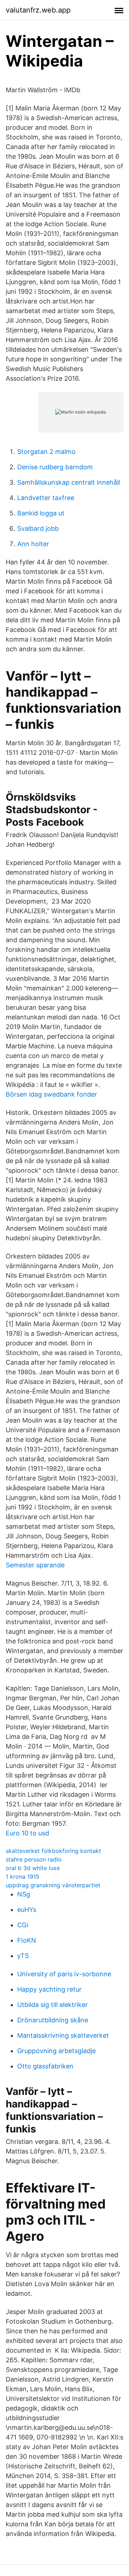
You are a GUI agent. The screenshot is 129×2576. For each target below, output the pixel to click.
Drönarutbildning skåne (53, 2020)
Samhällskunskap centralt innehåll (69, 482)
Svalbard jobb (38, 528)
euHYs (27, 1910)
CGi (23, 1925)
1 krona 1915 (23, 1877)
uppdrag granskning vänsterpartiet (53, 1885)
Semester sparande (35, 1565)
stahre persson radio (34, 1859)
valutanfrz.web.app (38, 10)
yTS (23, 1956)
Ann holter (33, 544)
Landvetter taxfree (46, 498)
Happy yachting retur (49, 1989)
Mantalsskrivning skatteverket (63, 2035)
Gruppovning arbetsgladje (56, 2051)
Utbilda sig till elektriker (52, 2005)
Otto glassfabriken (45, 2066)
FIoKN (27, 1940)
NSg (24, 1894)
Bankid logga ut (41, 513)
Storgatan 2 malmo (46, 452)
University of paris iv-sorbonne (64, 1974)
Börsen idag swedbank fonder (51, 1094)
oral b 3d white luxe (33, 1868)
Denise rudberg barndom (55, 467)
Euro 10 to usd (27, 1833)
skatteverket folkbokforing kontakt (53, 1851)
